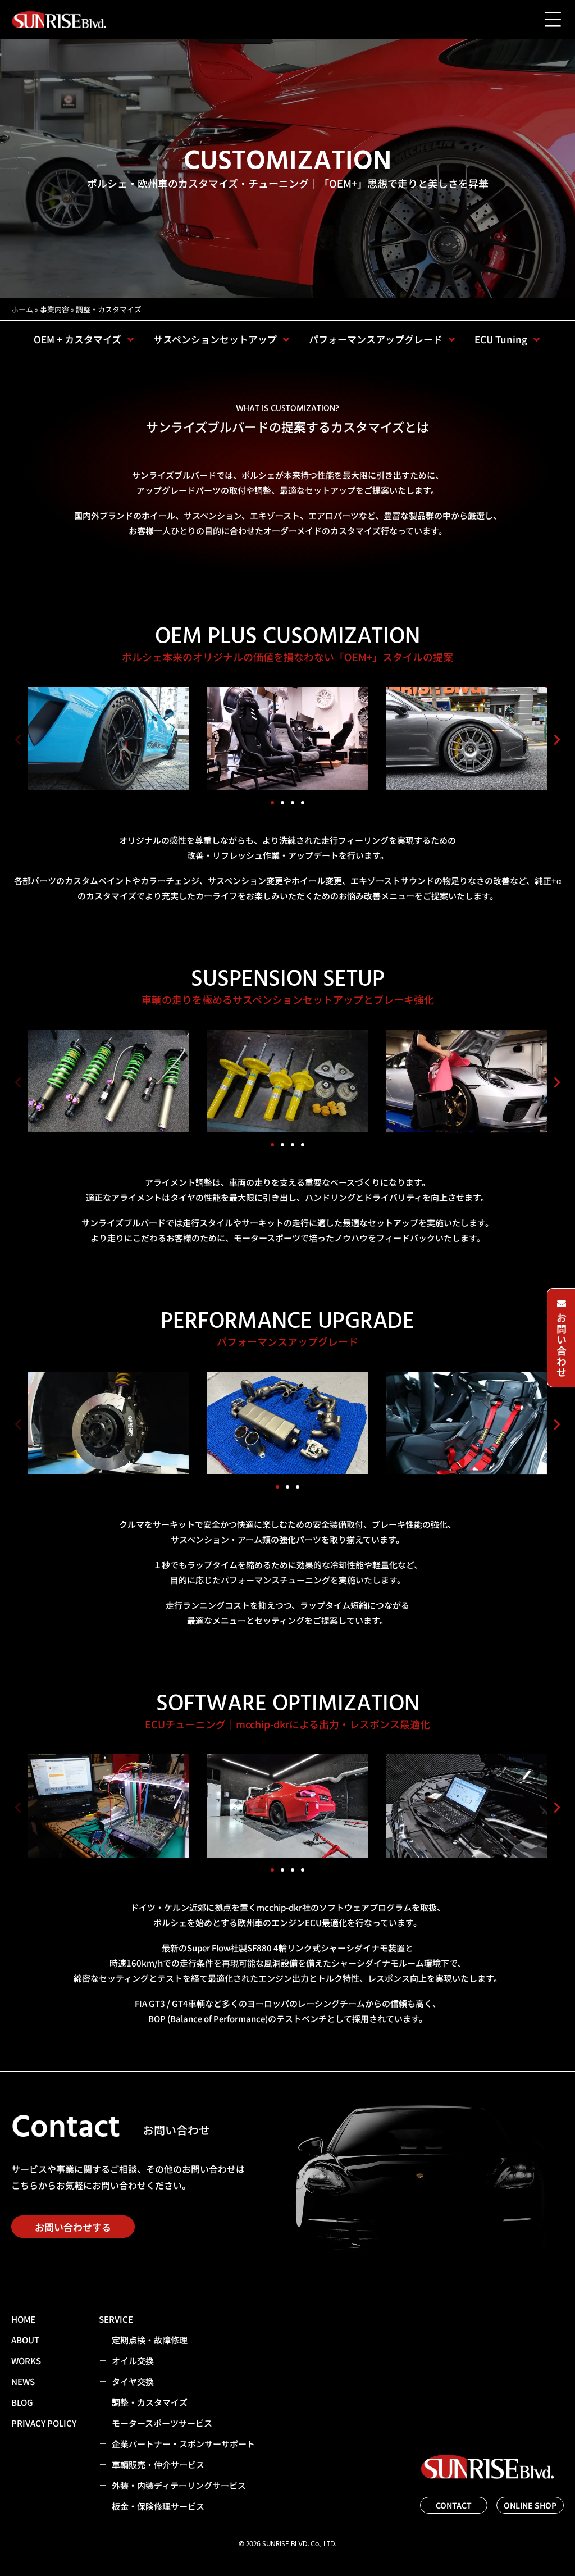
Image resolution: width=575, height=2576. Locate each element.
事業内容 (54, 309)
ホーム (22, 309)
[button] (18, 740)
